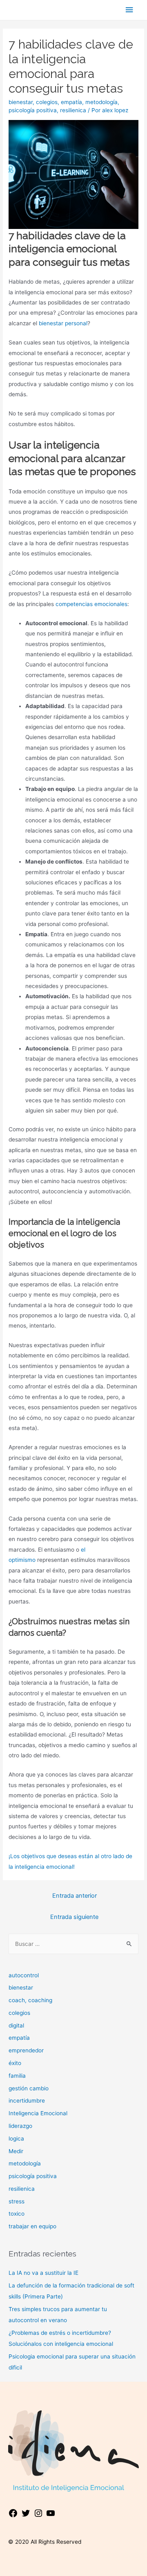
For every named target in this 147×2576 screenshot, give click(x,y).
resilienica (73, 110)
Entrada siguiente (74, 1917)
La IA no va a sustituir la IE (43, 2273)
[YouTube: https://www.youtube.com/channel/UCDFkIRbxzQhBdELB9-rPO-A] (51, 2516)
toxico (17, 2214)
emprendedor (26, 2050)
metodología (101, 102)
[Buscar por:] (73, 1944)
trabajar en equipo (32, 2226)
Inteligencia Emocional (38, 2113)
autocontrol (24, 1975)
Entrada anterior (75, 1896)
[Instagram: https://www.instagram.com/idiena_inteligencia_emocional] (38, 2516)
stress (17, 2201)
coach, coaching (30, 2000)
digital (16, 2025)
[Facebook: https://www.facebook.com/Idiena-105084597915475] (13, 2516)
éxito (15, 2063)
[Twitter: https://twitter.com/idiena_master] (26, 2516)
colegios (47, 102)
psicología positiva (33, 110)
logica (16, 2139)
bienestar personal (63, 323)
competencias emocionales (91, 604)
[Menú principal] (129, 10)
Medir (16, 2151)
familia (17, 2076)
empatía (71, 102)
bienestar (21, 102)
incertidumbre (27, 2101)
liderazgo (20, 2126)
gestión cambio (29, 2088)
